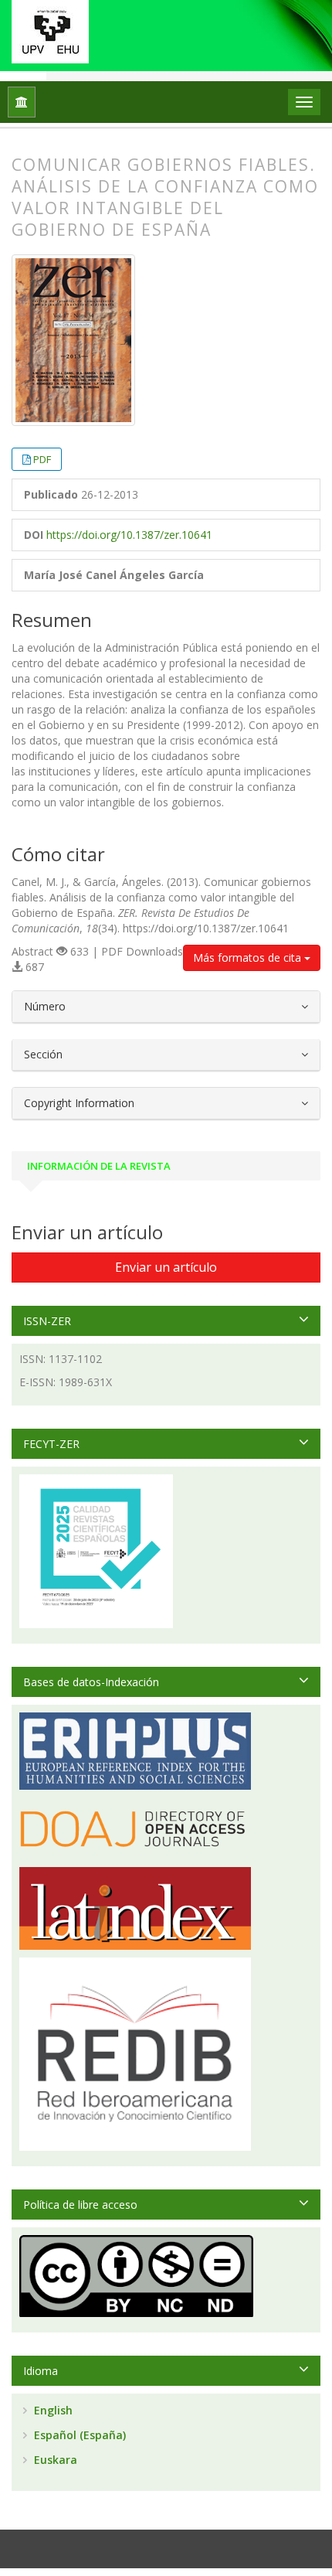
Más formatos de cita (249, 957)
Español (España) (78, 2435)
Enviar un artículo (166, 1267)
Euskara (54, 2460)
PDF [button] (42, 459)
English (52, 2410)
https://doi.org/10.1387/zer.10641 (129, 535)
